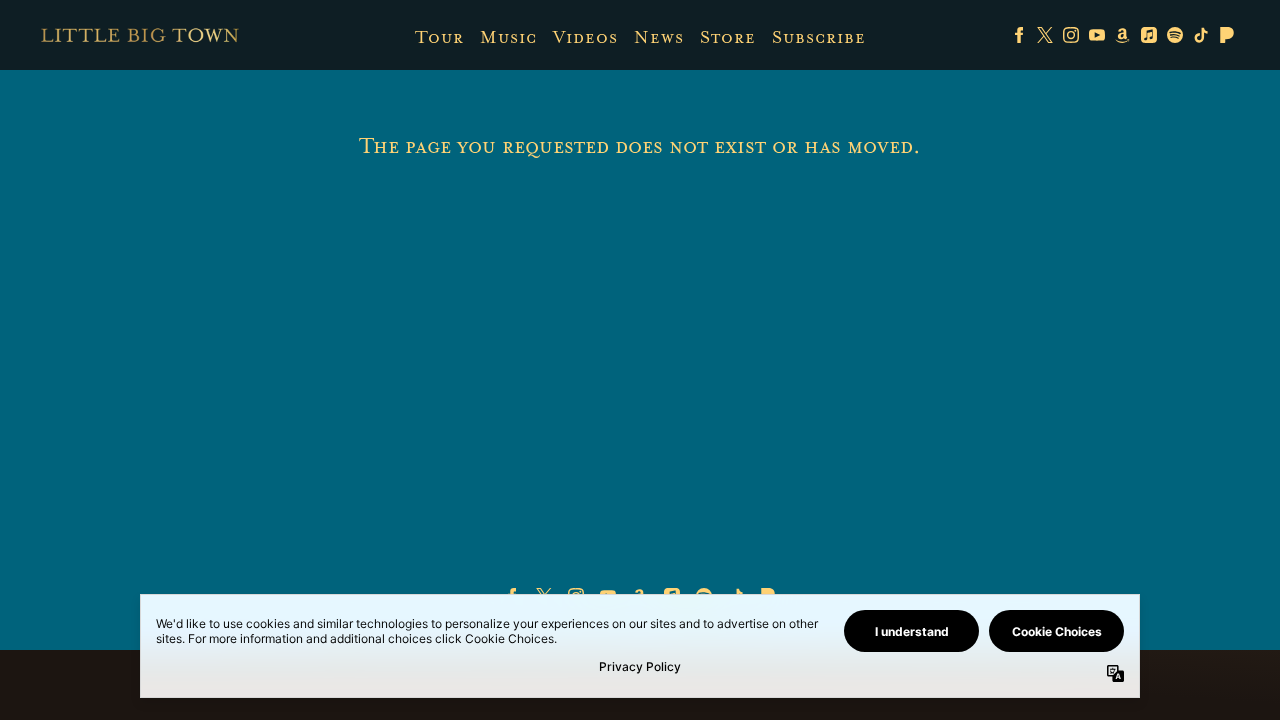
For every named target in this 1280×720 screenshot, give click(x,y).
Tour (439, 37)
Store (728, 37)
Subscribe (819, 37)
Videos (585, 37)
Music (508, 37)
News (659, 37)
